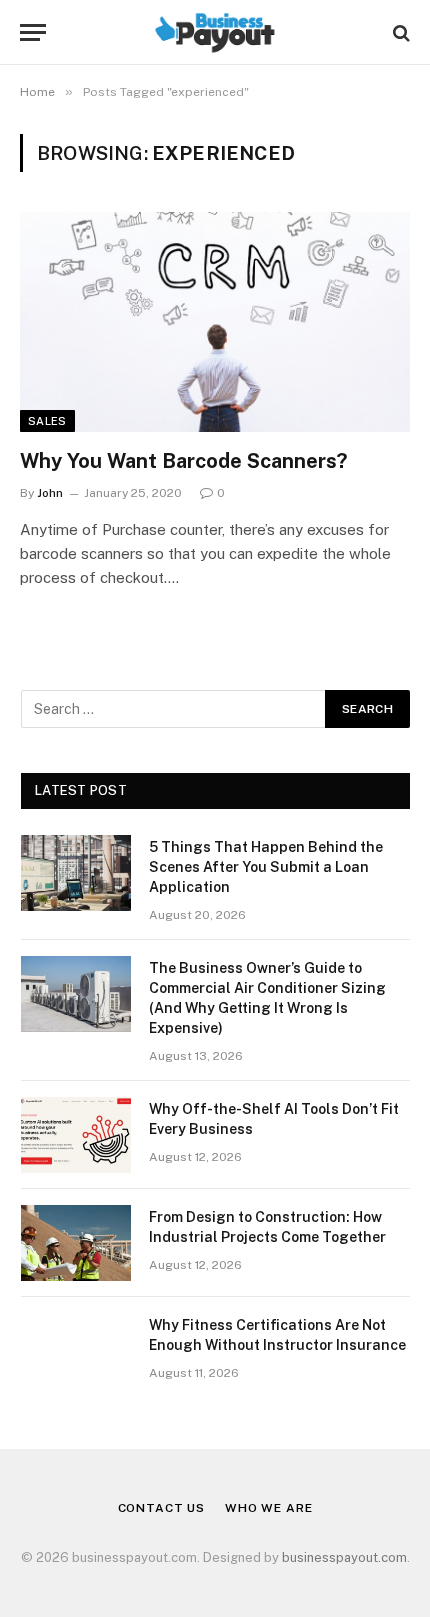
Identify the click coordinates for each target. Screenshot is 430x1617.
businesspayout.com (344, 1557)
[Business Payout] (215, 32)
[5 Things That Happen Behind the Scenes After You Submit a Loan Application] (76, 873)
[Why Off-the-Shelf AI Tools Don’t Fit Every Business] (76, 1135)
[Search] (399, 32)
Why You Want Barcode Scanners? (183, 461)
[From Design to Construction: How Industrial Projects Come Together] (76, 1243)
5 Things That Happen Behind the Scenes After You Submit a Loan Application (266, 867)
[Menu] (33, 32)
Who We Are (268, 1508)
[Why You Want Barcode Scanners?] (215, 321)
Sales (47, 421)
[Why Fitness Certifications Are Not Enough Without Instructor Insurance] (76, 1351)
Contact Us (161, 1508)
